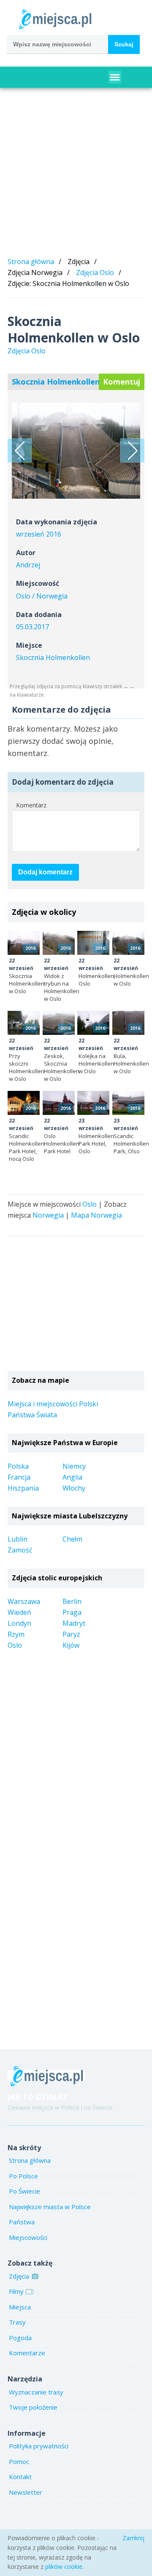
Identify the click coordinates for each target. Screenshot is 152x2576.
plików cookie (64, 2567)
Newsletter (26, 2492)
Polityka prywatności (39, 2446)
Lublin (18, 1539)
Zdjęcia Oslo (95, 273)
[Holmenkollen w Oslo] (128, 943)
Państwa (22, 2222)
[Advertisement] (76, 174)
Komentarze (27, 2353)
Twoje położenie (33, 2407)
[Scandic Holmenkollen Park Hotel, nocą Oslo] (24, 1103)
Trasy (17, 2322)
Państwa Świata (32, 1415)
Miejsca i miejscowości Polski (53, 1404)
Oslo (90, 1204)
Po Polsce (23, 2176)
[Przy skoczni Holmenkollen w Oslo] (24, 1023)
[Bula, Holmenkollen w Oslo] (128, 1023)
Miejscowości (28, 2237)
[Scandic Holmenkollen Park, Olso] (128, 1103)
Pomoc (19, 2461)
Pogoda (20, 2338)
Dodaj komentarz (45, 872)
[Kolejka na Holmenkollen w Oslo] (93, 1023)
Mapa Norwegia (96, 1215)
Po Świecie (24, 2191)
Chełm (72, 1539)
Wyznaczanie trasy (36, 2392)
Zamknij (133, 2538)
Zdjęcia (19, 2276)
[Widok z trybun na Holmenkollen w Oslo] (59, 943)
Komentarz (31, 805)
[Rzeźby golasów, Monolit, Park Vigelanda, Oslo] (132, 450)
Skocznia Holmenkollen (53, 657)
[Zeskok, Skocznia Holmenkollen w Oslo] (59, 1023)
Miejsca (20, 2307)
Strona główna (31, 262)
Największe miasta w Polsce (50, 2207)
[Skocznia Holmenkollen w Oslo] (24, 943)
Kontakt (20, 2477)
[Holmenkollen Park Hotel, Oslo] (93, 1103)
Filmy (16, 2291)
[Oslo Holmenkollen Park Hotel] (59, 1103)
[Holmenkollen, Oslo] (20, 450)
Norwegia (48, 1215)
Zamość (20, 1550)
